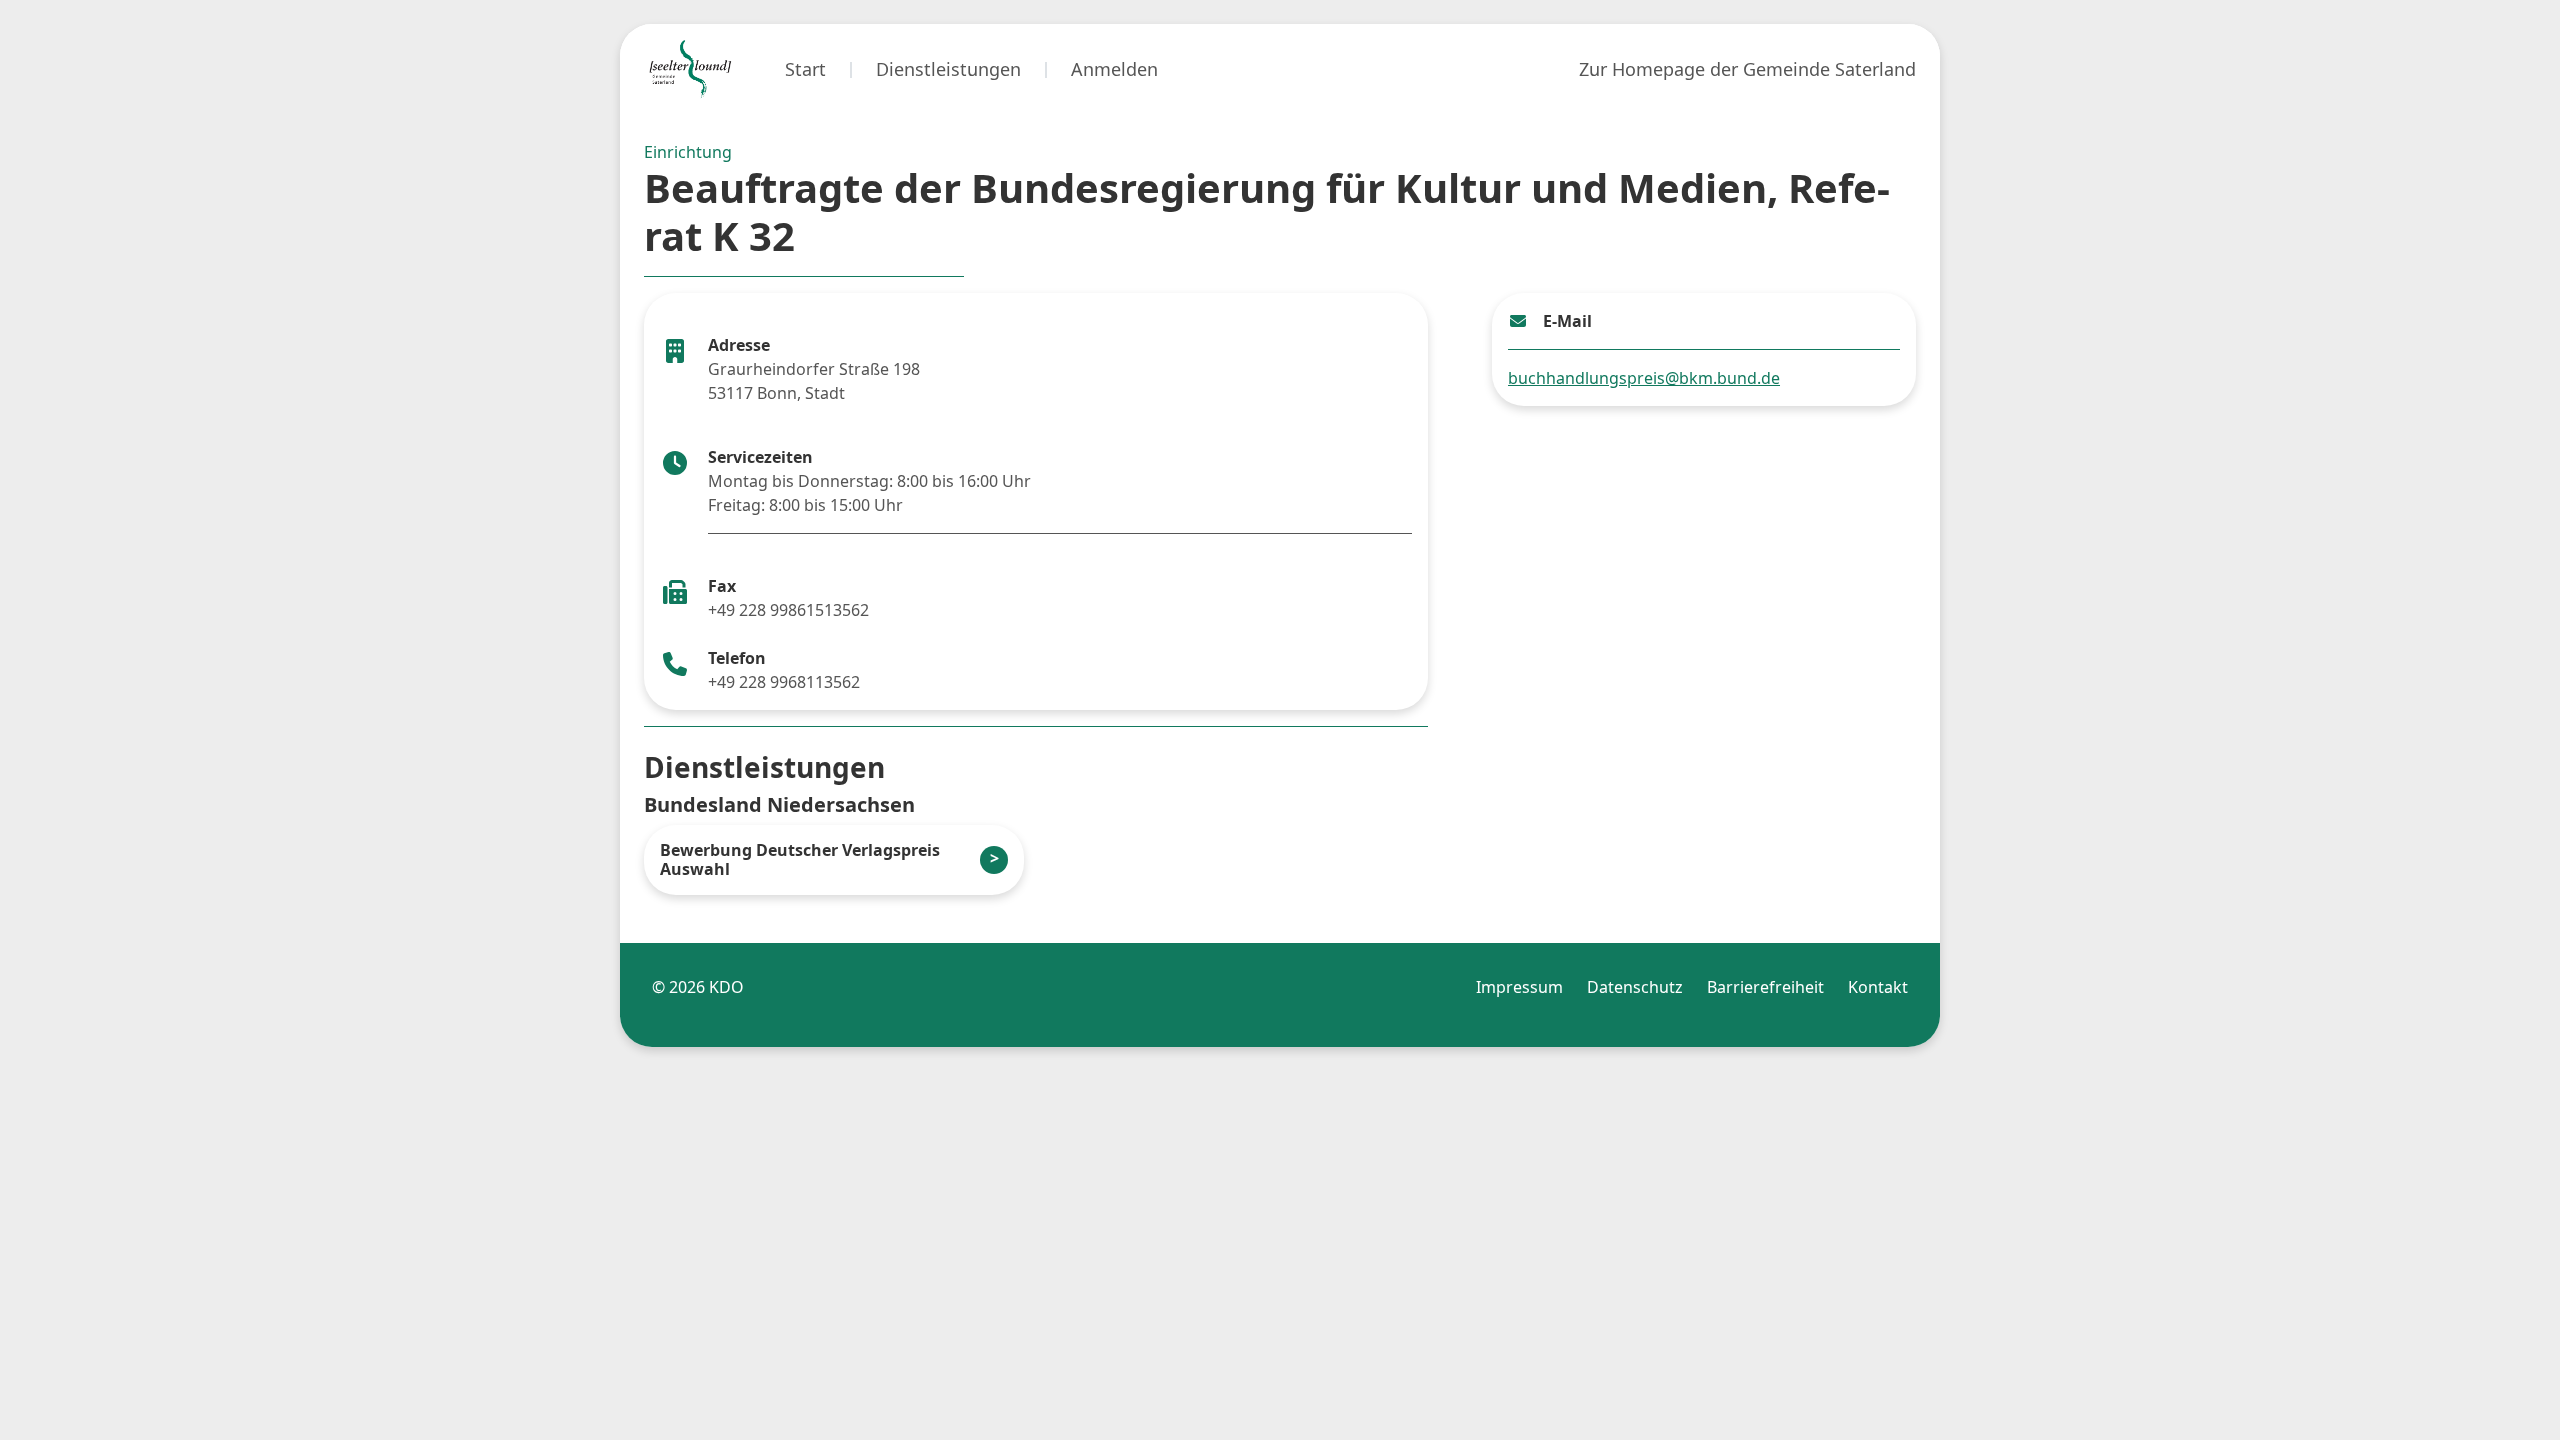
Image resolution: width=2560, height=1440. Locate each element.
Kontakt (1878, 987)
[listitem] (834, 860)
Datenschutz (1635, 987)
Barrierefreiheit (1765, 987)
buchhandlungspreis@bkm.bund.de (1644, 378)
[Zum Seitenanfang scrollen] (2489, 1391)
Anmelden (1114, 69)
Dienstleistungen (948, 69)
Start (805, 69)
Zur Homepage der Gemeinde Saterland (1747, 69)
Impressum (1519, 987)
